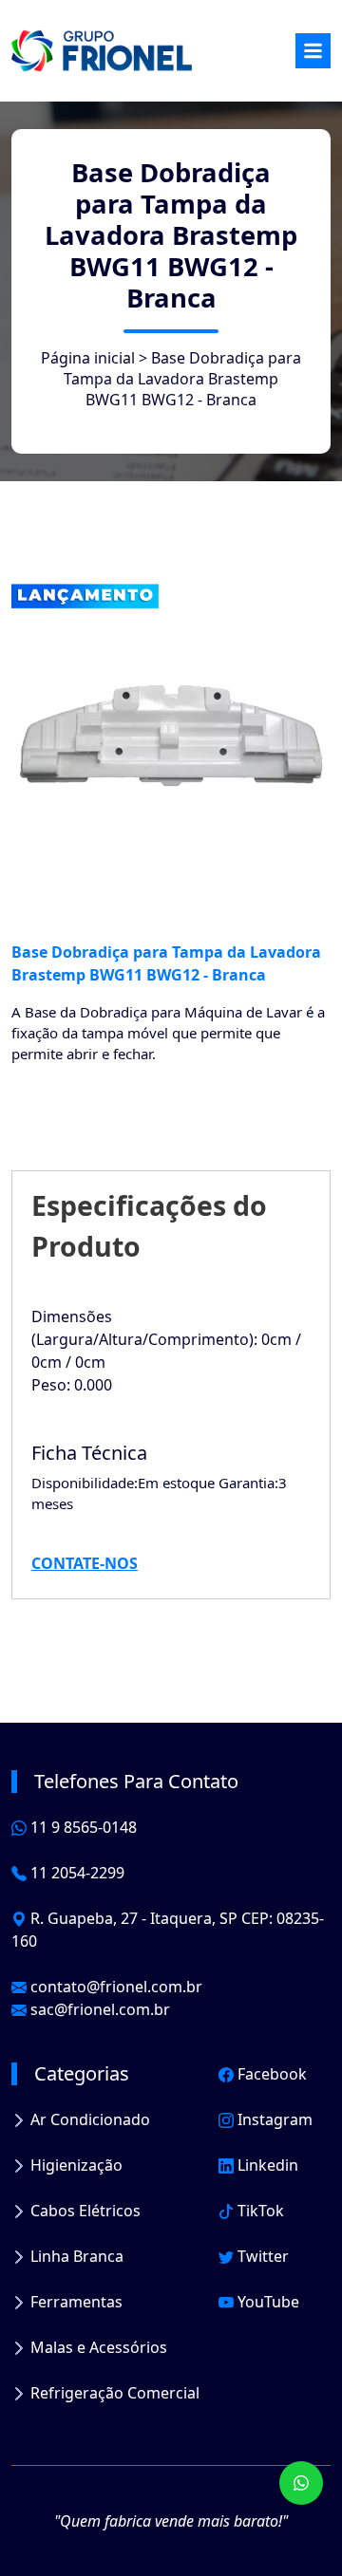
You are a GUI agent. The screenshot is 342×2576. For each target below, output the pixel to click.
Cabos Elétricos (84, 2211)
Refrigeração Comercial (113, 2393)
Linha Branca (75, 2256)
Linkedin (266, 2165)
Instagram (273, 2119)
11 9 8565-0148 (82, 1827)
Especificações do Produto (149, 1225)
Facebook (270, 2074)
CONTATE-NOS (85, 1563)
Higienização (75, 2165)
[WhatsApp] (301, 2483)
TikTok (259, 2211)
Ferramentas (75, 2302)
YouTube (266, 2302)
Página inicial (88, 358)
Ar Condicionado (88, 2119)
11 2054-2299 (76, 1873)
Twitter (261, 2256)
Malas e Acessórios (97, 2347)
